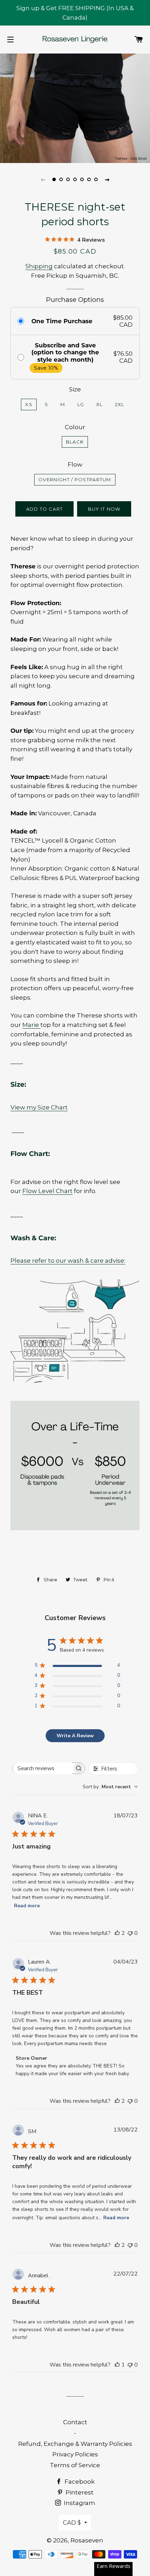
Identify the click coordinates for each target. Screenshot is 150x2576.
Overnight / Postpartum (75, 480)
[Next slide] (107, 179)
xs (29, 404)
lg (81, 404)
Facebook (79, 2482)
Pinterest (79, 2492)
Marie (31, 1025)
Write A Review (75, 1736)
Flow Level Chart (47, 1191)
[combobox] (110, 1787)
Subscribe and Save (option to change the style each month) (65, 352)
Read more (27, 1906)
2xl (120, 404)
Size (75, 389)
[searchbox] (42, 1768)
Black (75, 442)
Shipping (39, 266)
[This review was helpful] (117, 1933)
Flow (75, 464)
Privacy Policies (75, 2454)
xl (100, 404)
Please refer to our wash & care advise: (68, 1261)
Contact (75, 2422)
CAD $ (72, 2522)
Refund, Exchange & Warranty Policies (75, 2444)
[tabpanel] (75, 107)
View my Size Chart (39, 1107)
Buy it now (104, 509)
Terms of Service (75, 2465)
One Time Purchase (62, 321)
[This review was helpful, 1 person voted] (117, 2365)
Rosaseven (87, 2540)
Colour (75, 427)
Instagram (79, 2503)
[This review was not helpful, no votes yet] (130, 1933)
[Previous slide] (43, 179)
